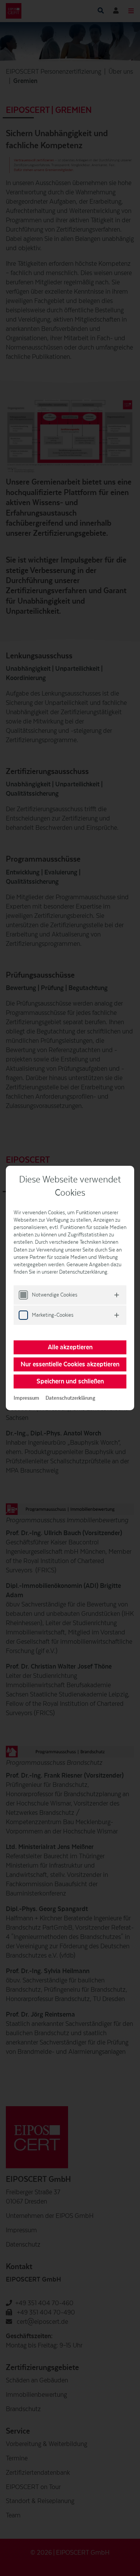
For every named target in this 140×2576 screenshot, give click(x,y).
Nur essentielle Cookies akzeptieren (70, 1364)
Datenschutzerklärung (70, 1398)
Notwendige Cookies (55, 1295)
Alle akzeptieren (70, 1347)
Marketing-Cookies (53, 1315)
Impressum (26, 1398)
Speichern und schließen (70, 1381)
